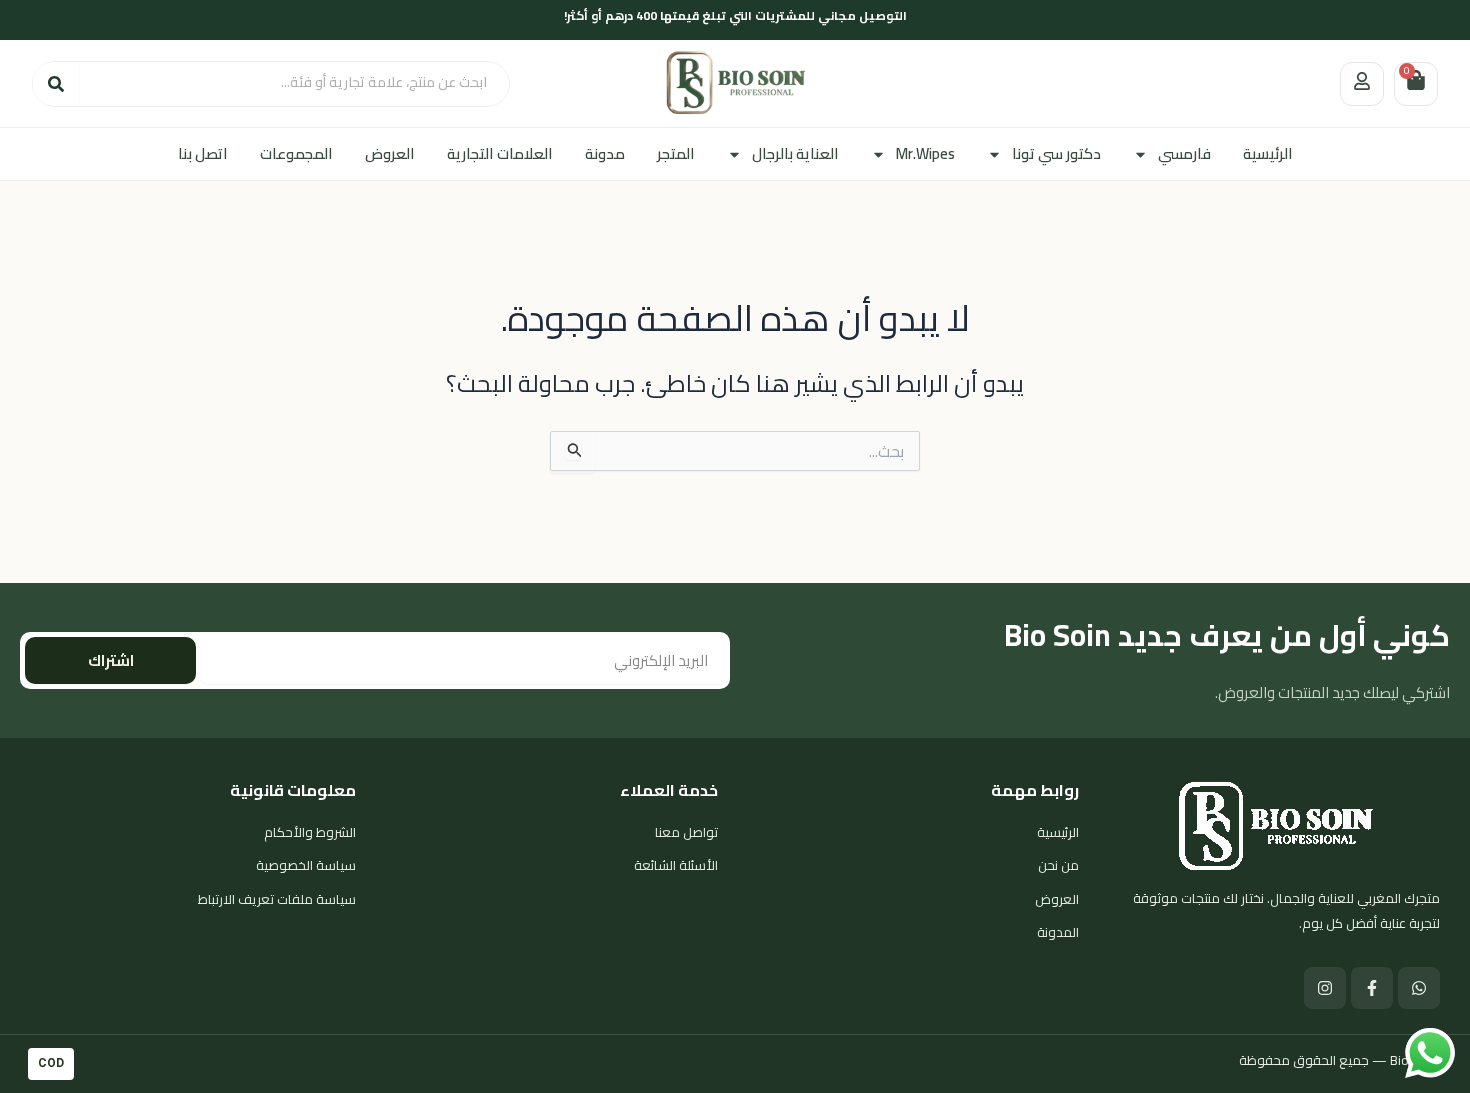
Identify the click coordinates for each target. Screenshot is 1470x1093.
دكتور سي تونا (1056, 153)
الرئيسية (1268, 153)
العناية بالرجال (795, 153)
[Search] (56, 84)
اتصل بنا (203, 153)
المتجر (676, 153)
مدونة (605, 153)
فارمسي (1184, 153)
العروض (390, 153)
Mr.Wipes (925, 153)
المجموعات (296, 153)
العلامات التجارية (500, 153)
